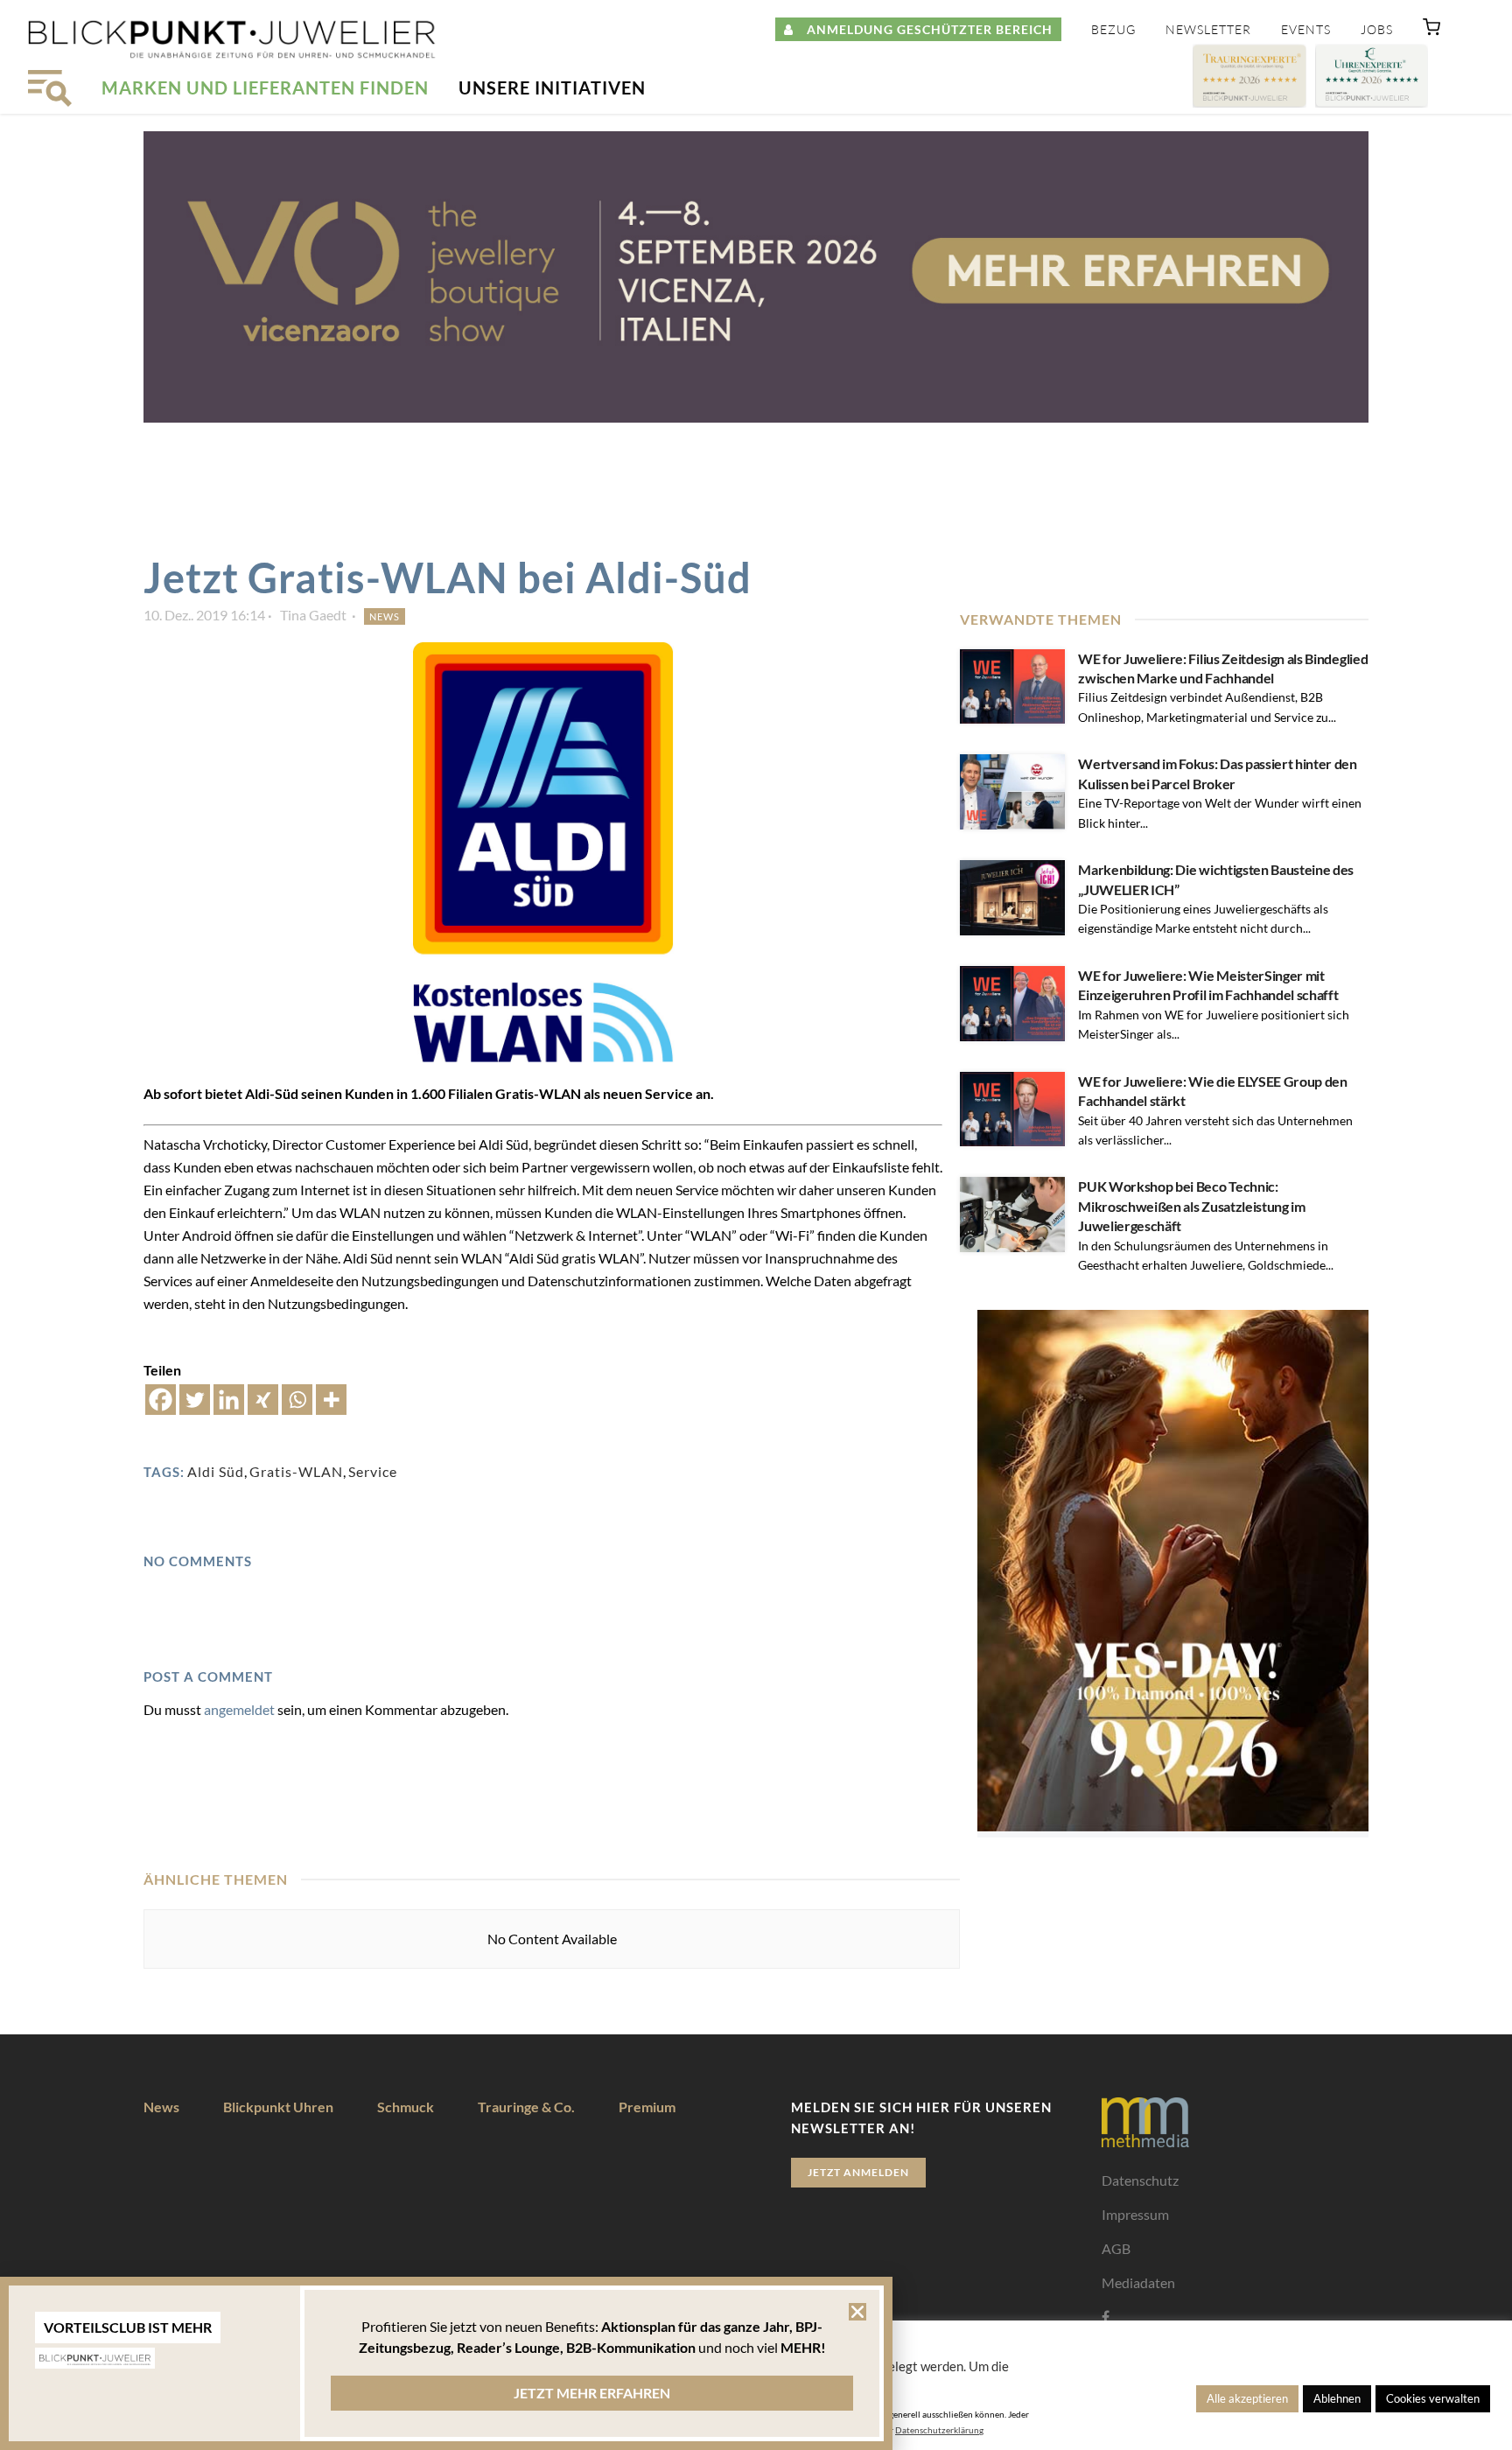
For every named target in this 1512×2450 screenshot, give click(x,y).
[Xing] (263, 1400)
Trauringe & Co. (526, 2107)
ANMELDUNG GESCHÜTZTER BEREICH (923, 29)
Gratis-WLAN (296, 1471)
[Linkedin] (229, 1400)
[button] (1431, 31)
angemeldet (239, 1709)
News (385, 616)
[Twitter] (195, 1400)
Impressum (1135, 2214)
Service (373, 1471)
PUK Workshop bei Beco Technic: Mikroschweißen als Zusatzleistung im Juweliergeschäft (1191, 1206)
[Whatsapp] (297, 1400)
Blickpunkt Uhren (278, 2107)
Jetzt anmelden (858, 2172)
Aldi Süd (216, 1471)
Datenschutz (1140, 2180)
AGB (1116, 2248)
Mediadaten (1138, 2282)
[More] (331, 1400)
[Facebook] (161, 1400)
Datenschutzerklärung (939, 2430)
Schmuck (406, 2107)
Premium (647, 2107)
